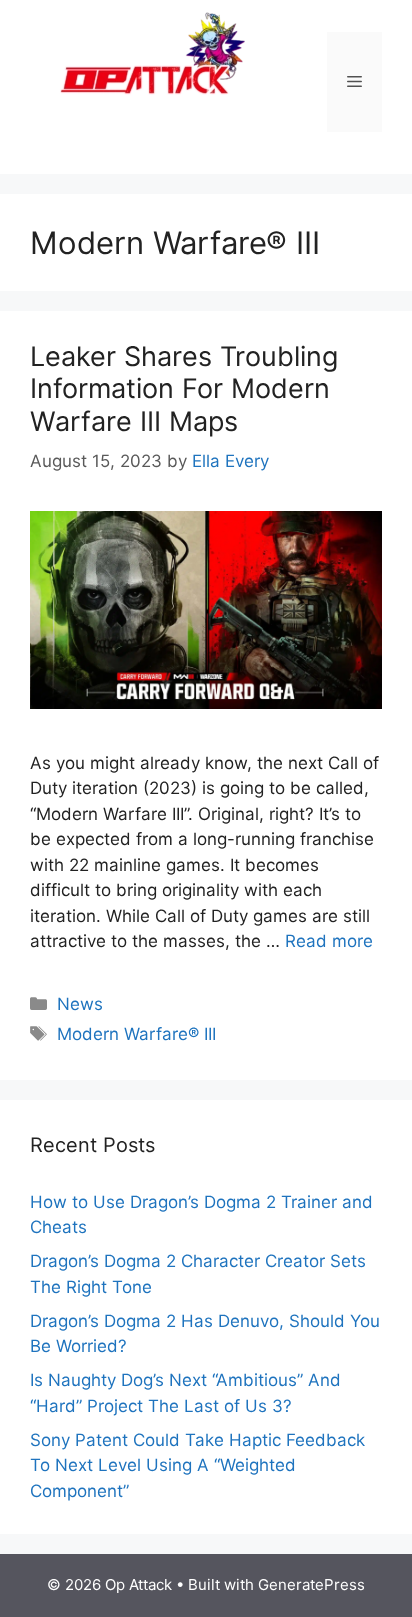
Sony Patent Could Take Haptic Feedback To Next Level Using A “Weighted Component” (197, 1465)
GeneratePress (311, 1584)
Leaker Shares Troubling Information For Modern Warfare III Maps (184, 389)
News (80, 1004)
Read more (329, 941)
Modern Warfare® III (136, 1034)
